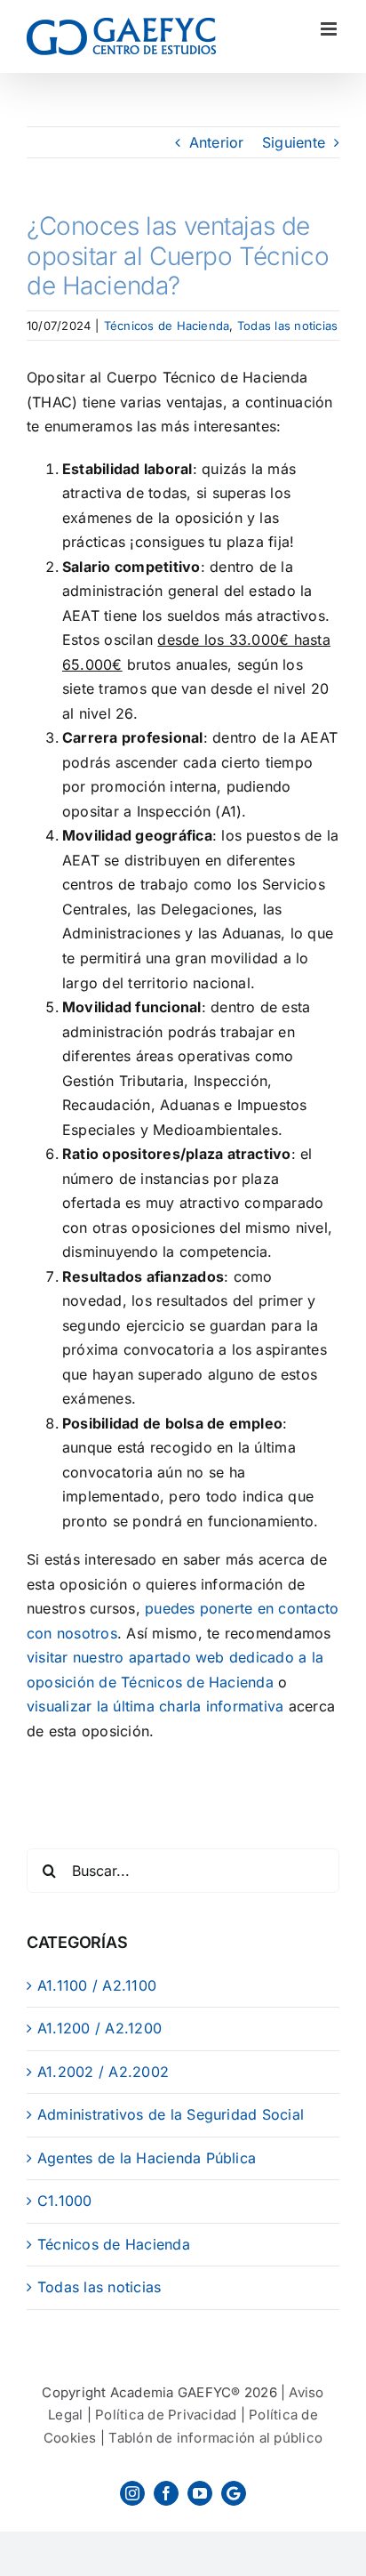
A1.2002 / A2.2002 (103, 2072)
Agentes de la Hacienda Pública (147, 2158)
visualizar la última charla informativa (155, 1706)
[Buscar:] (183, 1869)
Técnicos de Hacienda (167, 326)
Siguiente (294, 142)
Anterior (217, 142)
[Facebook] (166, 2493)
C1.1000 (65, 2201)
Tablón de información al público (215, 2438)
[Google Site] (234, 2493)
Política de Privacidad (166, 2415)
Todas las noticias (287, 326)
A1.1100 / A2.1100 (97, 1985)
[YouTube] (200, 2493)
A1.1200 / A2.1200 (99, 2028)
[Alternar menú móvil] (330, 29)
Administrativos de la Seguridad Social (171, 2114)
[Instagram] (132, 2493)
